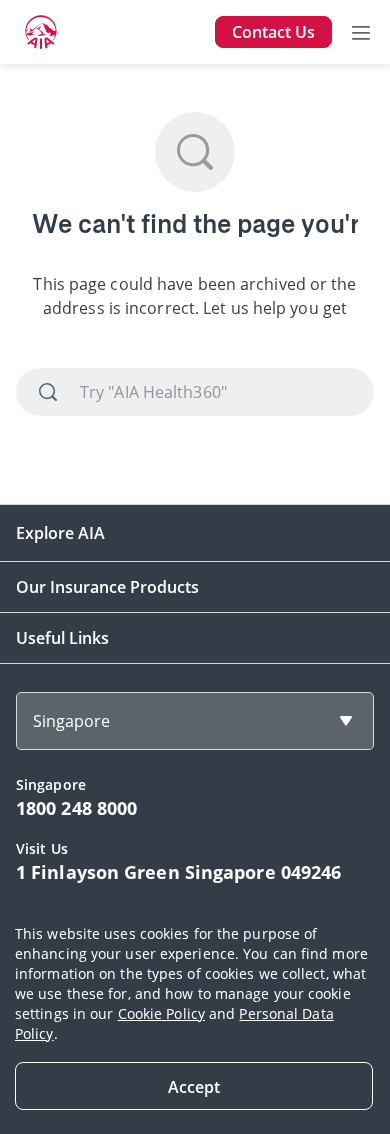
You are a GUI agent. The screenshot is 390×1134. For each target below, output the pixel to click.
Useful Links (62, 638)
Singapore (71, 721)
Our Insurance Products (107, 587)
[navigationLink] (41, 32)
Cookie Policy (161, 1013)
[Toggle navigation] (361, 32)
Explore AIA (60, 533)
